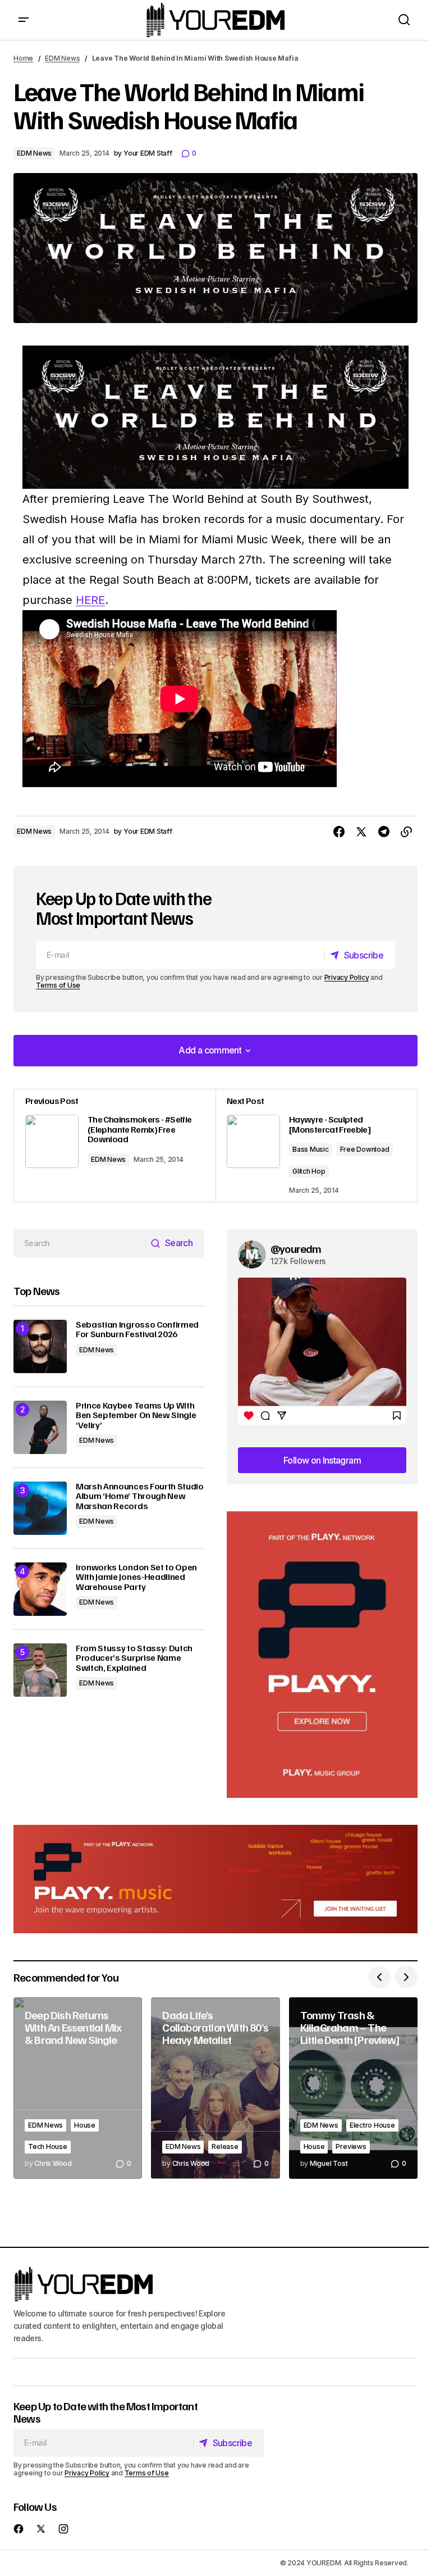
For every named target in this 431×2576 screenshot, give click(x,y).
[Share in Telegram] (384, 832)
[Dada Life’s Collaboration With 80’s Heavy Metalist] (215, 2088)
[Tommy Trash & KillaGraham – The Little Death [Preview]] (353, 2088)
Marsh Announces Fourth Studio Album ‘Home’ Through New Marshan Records (140, 1496)
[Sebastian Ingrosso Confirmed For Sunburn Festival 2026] (40, 1346)
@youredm (296, 1248)
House (85, 2125)
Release (225, 2146)
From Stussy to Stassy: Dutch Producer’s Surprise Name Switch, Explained (134, 1658)
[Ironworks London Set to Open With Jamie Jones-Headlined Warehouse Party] (40, 1589)
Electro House (372, 2125)
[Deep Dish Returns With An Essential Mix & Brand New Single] (78, 2088)
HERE (90, 600)
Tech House (48, 2146)
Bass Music (311, 1149)
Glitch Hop (309, 1171)
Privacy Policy (347, 977)
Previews (351, 2146)
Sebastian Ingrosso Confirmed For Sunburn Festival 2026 (137, 1330)
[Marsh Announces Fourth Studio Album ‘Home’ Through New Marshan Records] (40, 1508)
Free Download (365, 1149)
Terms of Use (58, 985)
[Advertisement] (322, 1655)
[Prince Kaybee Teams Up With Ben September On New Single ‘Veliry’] (40, 1427)
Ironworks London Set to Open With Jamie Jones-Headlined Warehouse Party (136, 1577)
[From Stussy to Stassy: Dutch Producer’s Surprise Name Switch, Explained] (40, 1670)
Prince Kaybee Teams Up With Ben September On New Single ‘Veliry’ (136, 1416)
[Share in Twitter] (361, 832)
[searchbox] (80, 1243)
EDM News (62, 58)
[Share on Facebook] (339, 832)
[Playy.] (215, 1879)
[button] (24, 20)
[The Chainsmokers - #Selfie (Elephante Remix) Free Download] (115, 1146)
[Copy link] (406, 832)
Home (23, 58)
